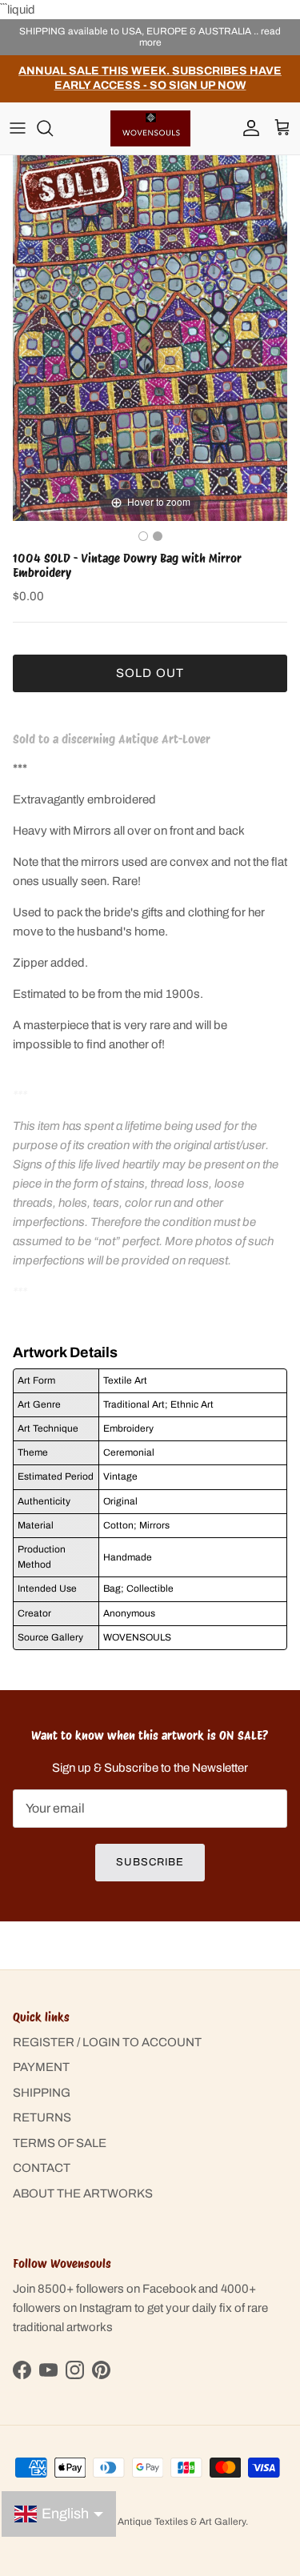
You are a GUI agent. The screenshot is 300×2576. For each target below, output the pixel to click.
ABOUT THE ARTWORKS (83, 2193)
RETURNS (42, 2117)
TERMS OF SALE (60, 2143)
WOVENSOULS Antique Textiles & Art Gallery (146, 2522)
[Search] (53, 128)
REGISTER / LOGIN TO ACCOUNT (107, 2042)
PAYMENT (41, 2067)
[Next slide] (271, 331)
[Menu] (18, 128)
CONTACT (42, 2168)
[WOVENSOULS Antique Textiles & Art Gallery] (150, 128)
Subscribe (150, 1862)
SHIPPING (42, 2093)
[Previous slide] (29, 331)
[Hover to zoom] (150, 338)
